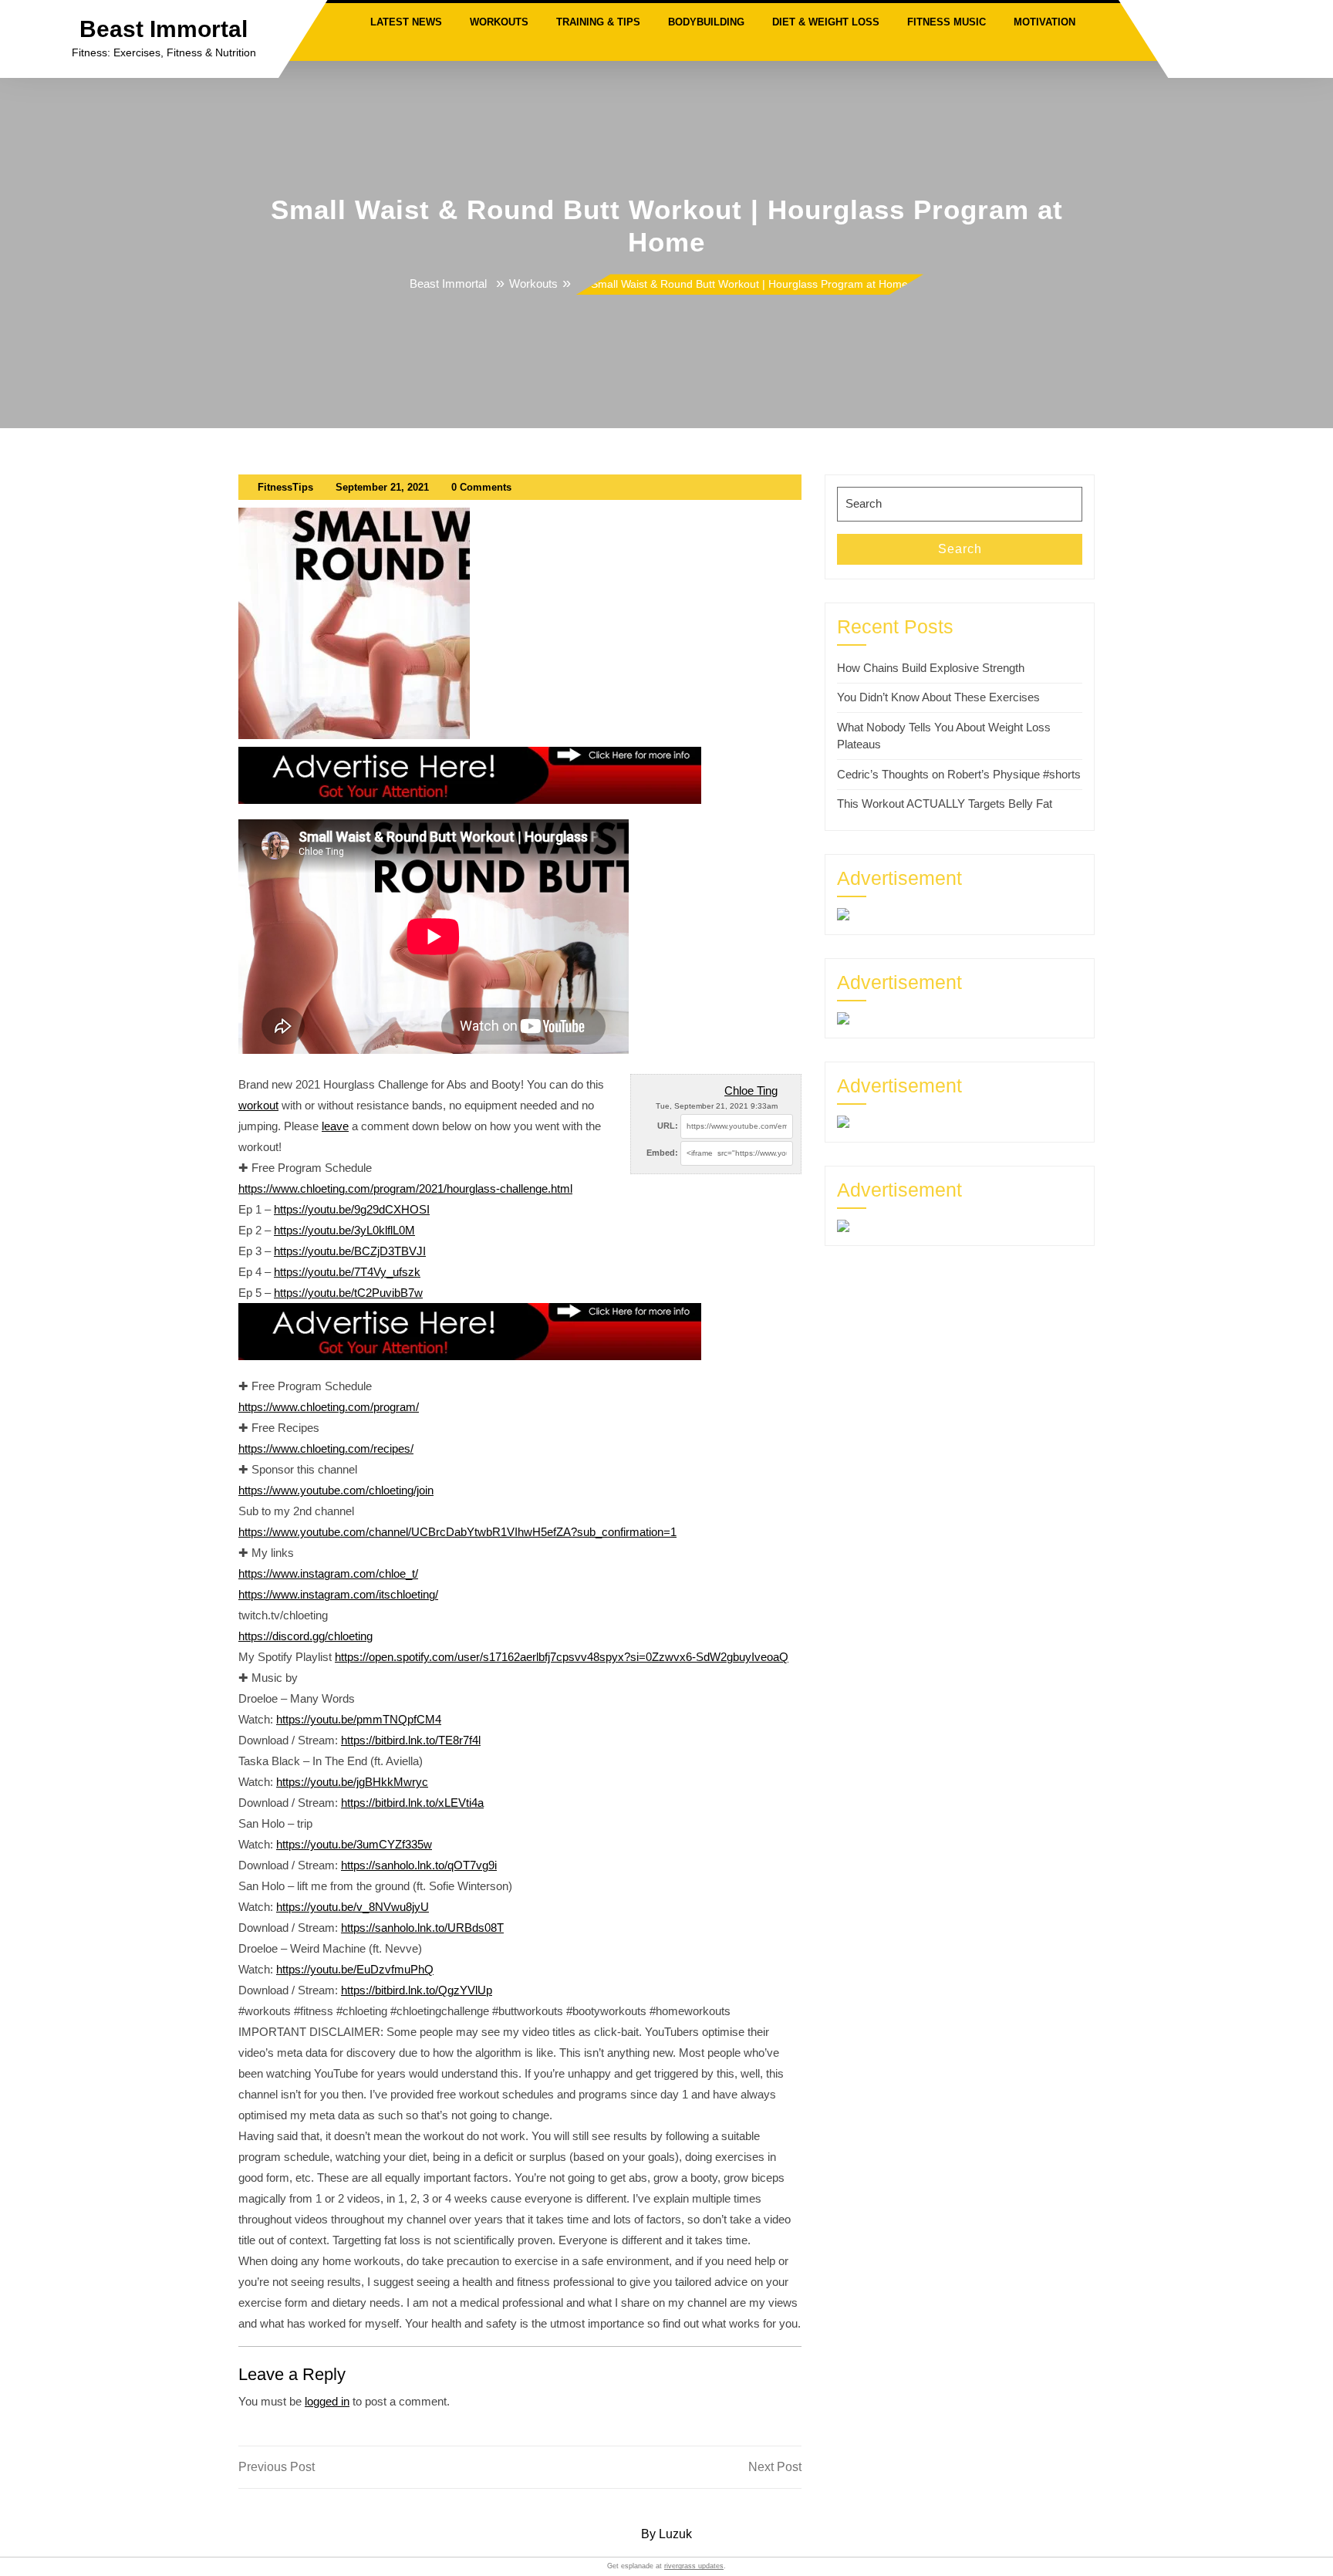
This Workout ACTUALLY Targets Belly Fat (945, 804)
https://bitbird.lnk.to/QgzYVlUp (417, 1990)
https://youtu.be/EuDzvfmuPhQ (355, 1969)
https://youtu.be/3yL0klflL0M (344, 1230)
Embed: (662, 1153)
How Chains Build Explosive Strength (931, 668)
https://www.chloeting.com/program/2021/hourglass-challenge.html (405, 1188)
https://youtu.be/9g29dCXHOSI (352, 1209)
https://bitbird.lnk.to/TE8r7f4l (411, 1740)
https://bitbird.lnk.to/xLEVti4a (412, 1803)
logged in (327, 2401)
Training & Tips (598, 22)
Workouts (499, 22)
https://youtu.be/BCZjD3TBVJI (350, 1251)
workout (258, 1105)
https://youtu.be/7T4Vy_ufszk (347, 1272)
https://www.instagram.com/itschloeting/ (338, 1594)
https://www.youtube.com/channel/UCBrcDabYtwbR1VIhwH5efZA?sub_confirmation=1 (457, 1532)
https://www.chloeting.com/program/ (329, 1407)
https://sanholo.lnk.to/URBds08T (422, 1928)
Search (960, 549)
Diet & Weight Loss (826, 22)
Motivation (1044, 22)
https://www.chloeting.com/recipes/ (326, 1448)
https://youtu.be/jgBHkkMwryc (352, 1782)
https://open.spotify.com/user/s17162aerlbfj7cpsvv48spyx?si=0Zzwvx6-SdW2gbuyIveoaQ (562, 1657)
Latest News (406, 22)
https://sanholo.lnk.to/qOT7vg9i (419, 1865)
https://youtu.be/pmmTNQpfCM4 (359, 1719)
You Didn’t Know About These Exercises (938, 697)
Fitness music (947, 22)
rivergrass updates (694, 2566)
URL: (668, 1126)
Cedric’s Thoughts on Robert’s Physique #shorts (959, 774)
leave (335, 1126)
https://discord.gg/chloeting (305, 1636)
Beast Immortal (164, 29)
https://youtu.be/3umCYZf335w (354, 1844)
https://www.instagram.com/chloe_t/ (328, 1573)
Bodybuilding (706, 22)
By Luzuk (666, 2534)
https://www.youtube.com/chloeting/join (336, 1490)
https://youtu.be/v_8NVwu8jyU (353, 1907)
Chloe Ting (751, 1090)
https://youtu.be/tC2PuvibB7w (348, 1293)
